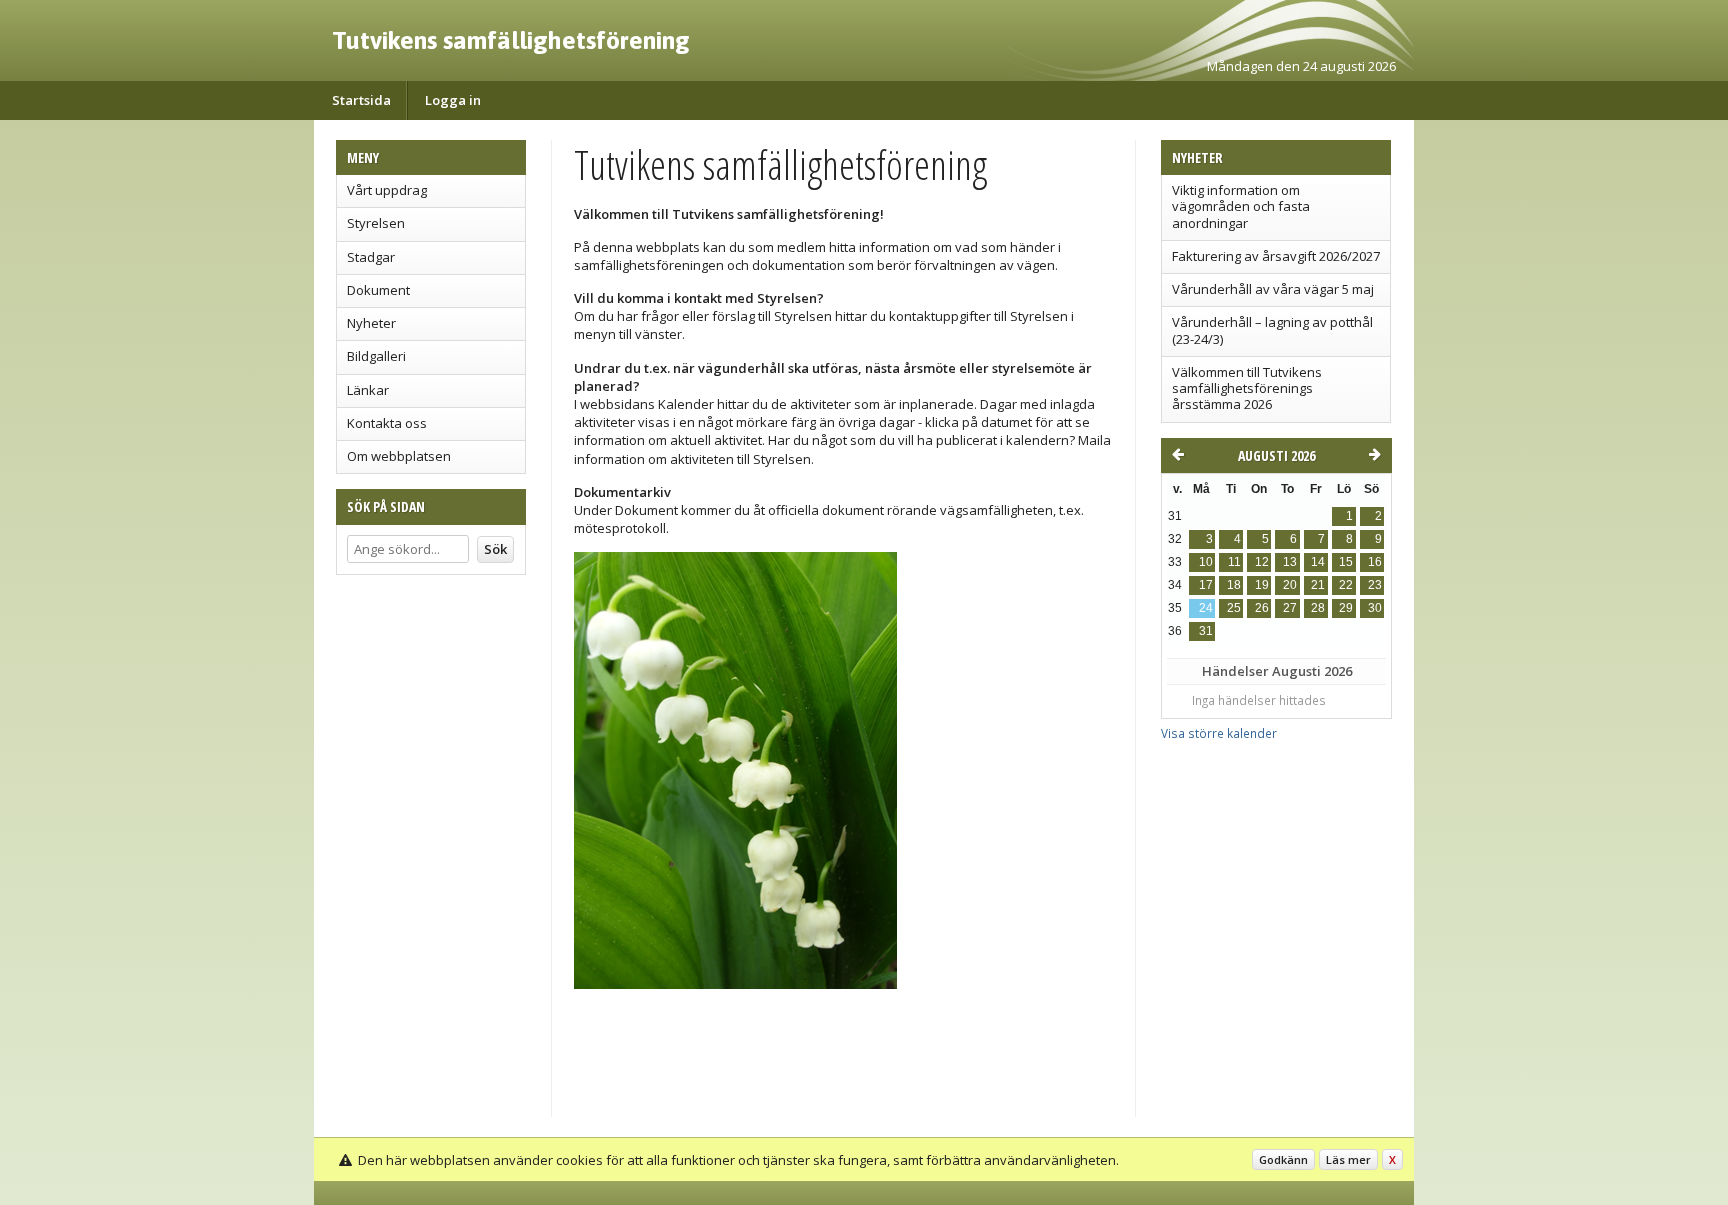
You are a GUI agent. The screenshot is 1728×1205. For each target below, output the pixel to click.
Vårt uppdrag (387, 190)
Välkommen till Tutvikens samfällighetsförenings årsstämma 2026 (1247, 388)
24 (1206, 608)
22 (1346, 585)
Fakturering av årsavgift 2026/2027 (1276, 256)
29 (1346, 608)
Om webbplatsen (399, 456)
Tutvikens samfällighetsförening (511, 40)
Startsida (361, 100)
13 (1290, 562)
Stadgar (371, 257)
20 (1290, 585)
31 (1206, 631)
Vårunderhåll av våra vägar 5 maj (1273, 289)
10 (1206, 562)
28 (1318, 608)
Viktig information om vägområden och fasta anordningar (1241, 206)
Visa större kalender (1219, 733)
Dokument (378, 290)
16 (1375, 562)
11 (1234, 562)
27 (1290, 608)
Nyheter (371, 323)
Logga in (453, 100)
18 (1234, 585)
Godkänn (1283, 1159)
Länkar (368, 390)
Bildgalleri (376, 356)
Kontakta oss (387, 423)
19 (1262, 585)
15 (1346, 562)
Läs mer (1348, 1159)
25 (1234, 608)
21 (1318, 585)
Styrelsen (376, 223)
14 (1318, 562)
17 (1206, 585)
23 (1375, 585)
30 (1375, 608)
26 (1262, 608)
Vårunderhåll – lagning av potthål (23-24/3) (1272, 330)
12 (1262, 562)
